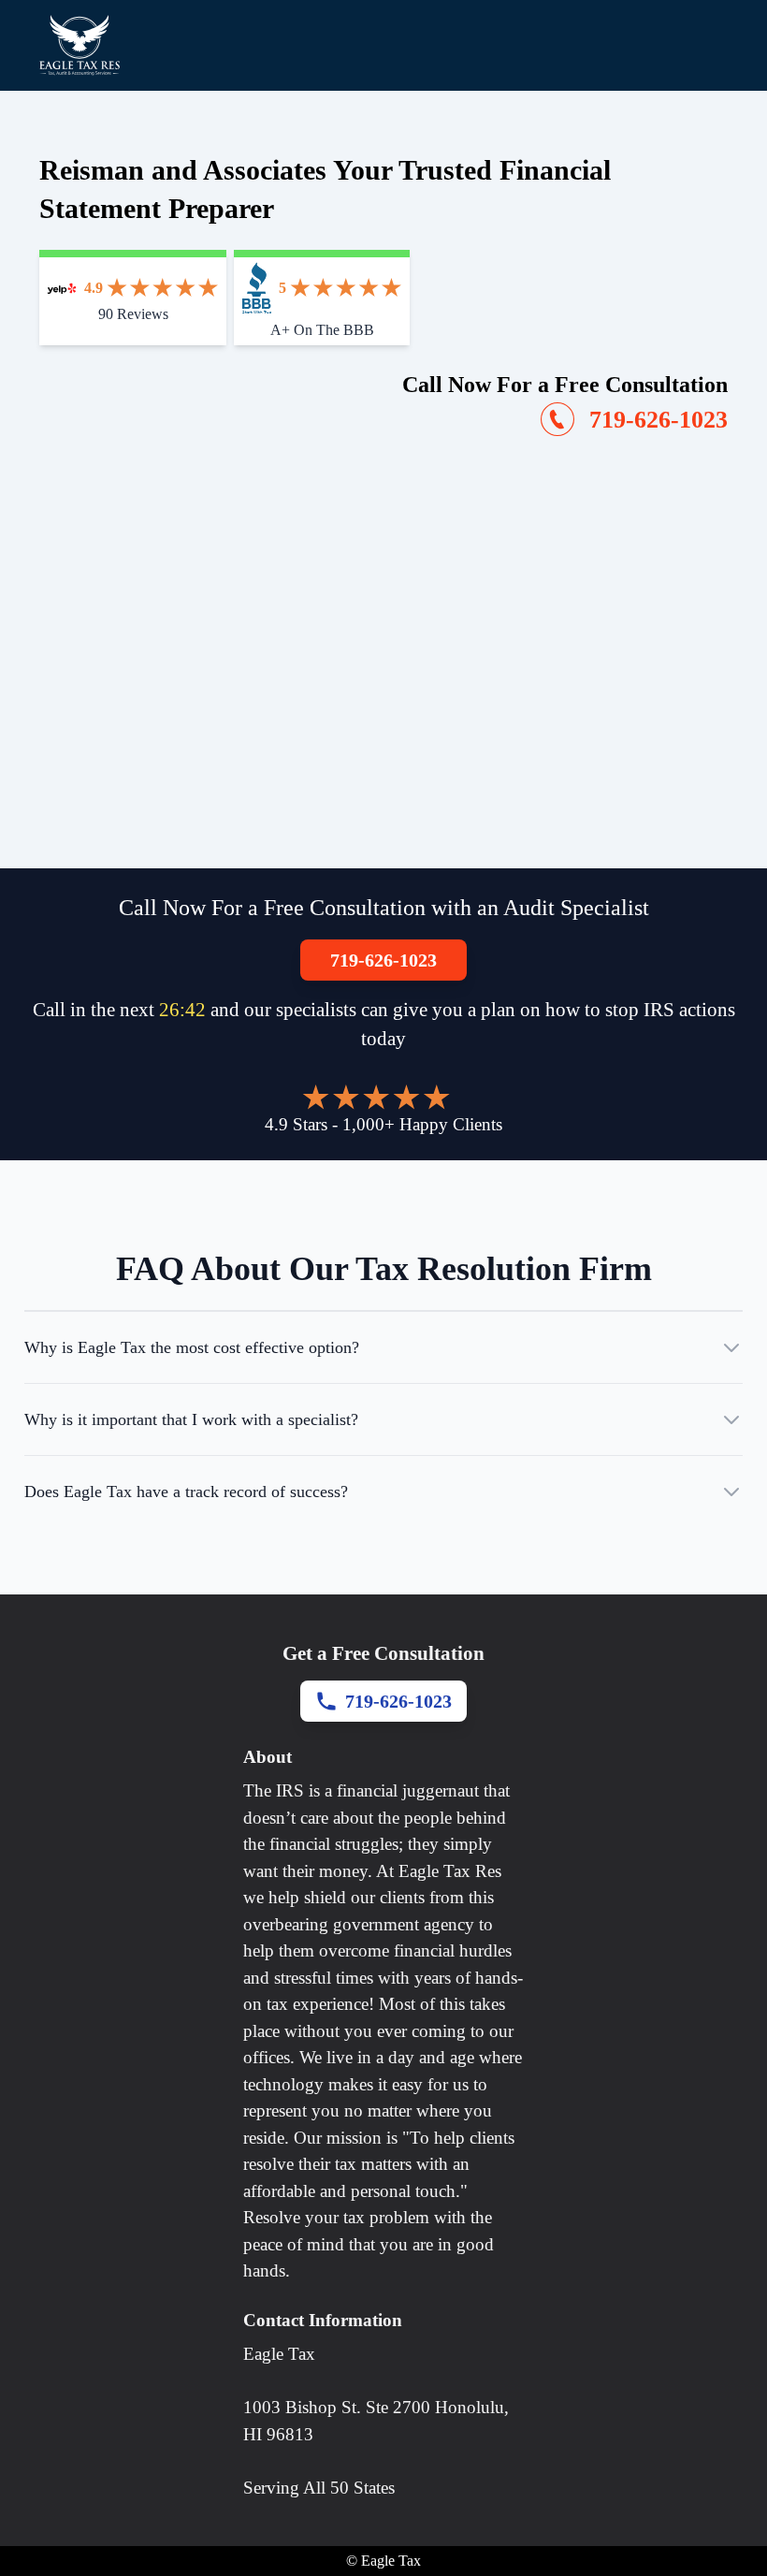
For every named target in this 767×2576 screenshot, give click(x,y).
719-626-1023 (383, 960)
